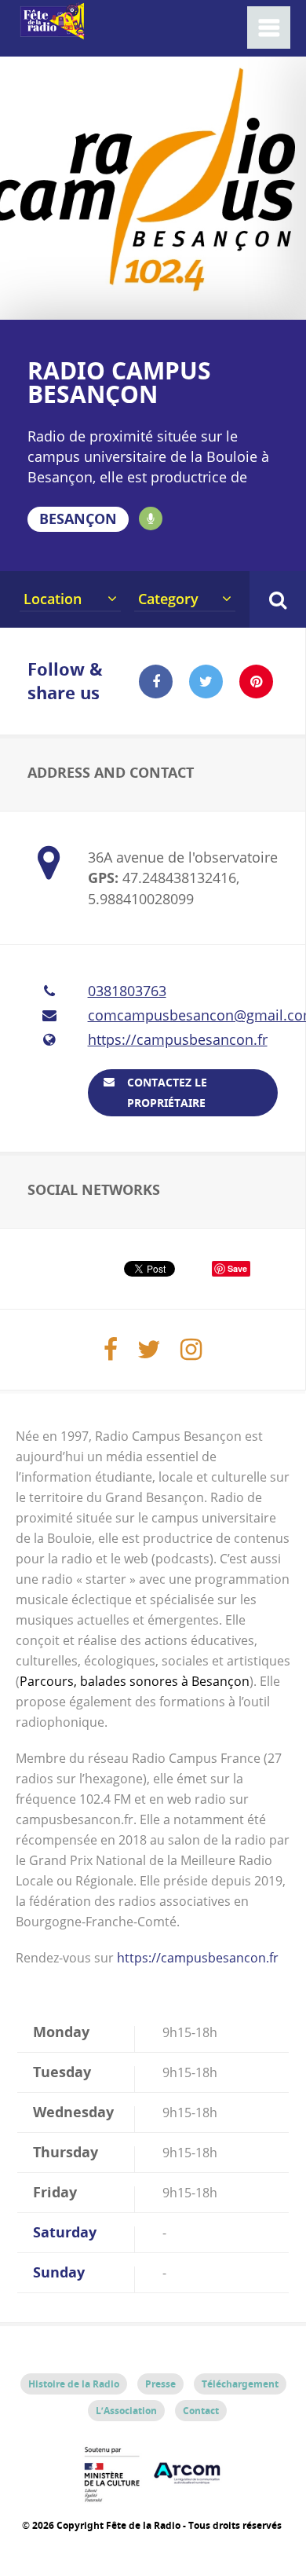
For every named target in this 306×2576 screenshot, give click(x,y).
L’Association (126, 2411)
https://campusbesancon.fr (178, 1039)
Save (237, 1268)
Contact (201, 2411)
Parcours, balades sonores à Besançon (135, 1681)
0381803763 (127, 991)
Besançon (78, 519)
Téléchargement (240, 2384)
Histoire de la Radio (74, 2384)
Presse (160, 2384)
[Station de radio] (151, 518)
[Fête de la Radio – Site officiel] (51, 31)
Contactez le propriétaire (167, 1092)
